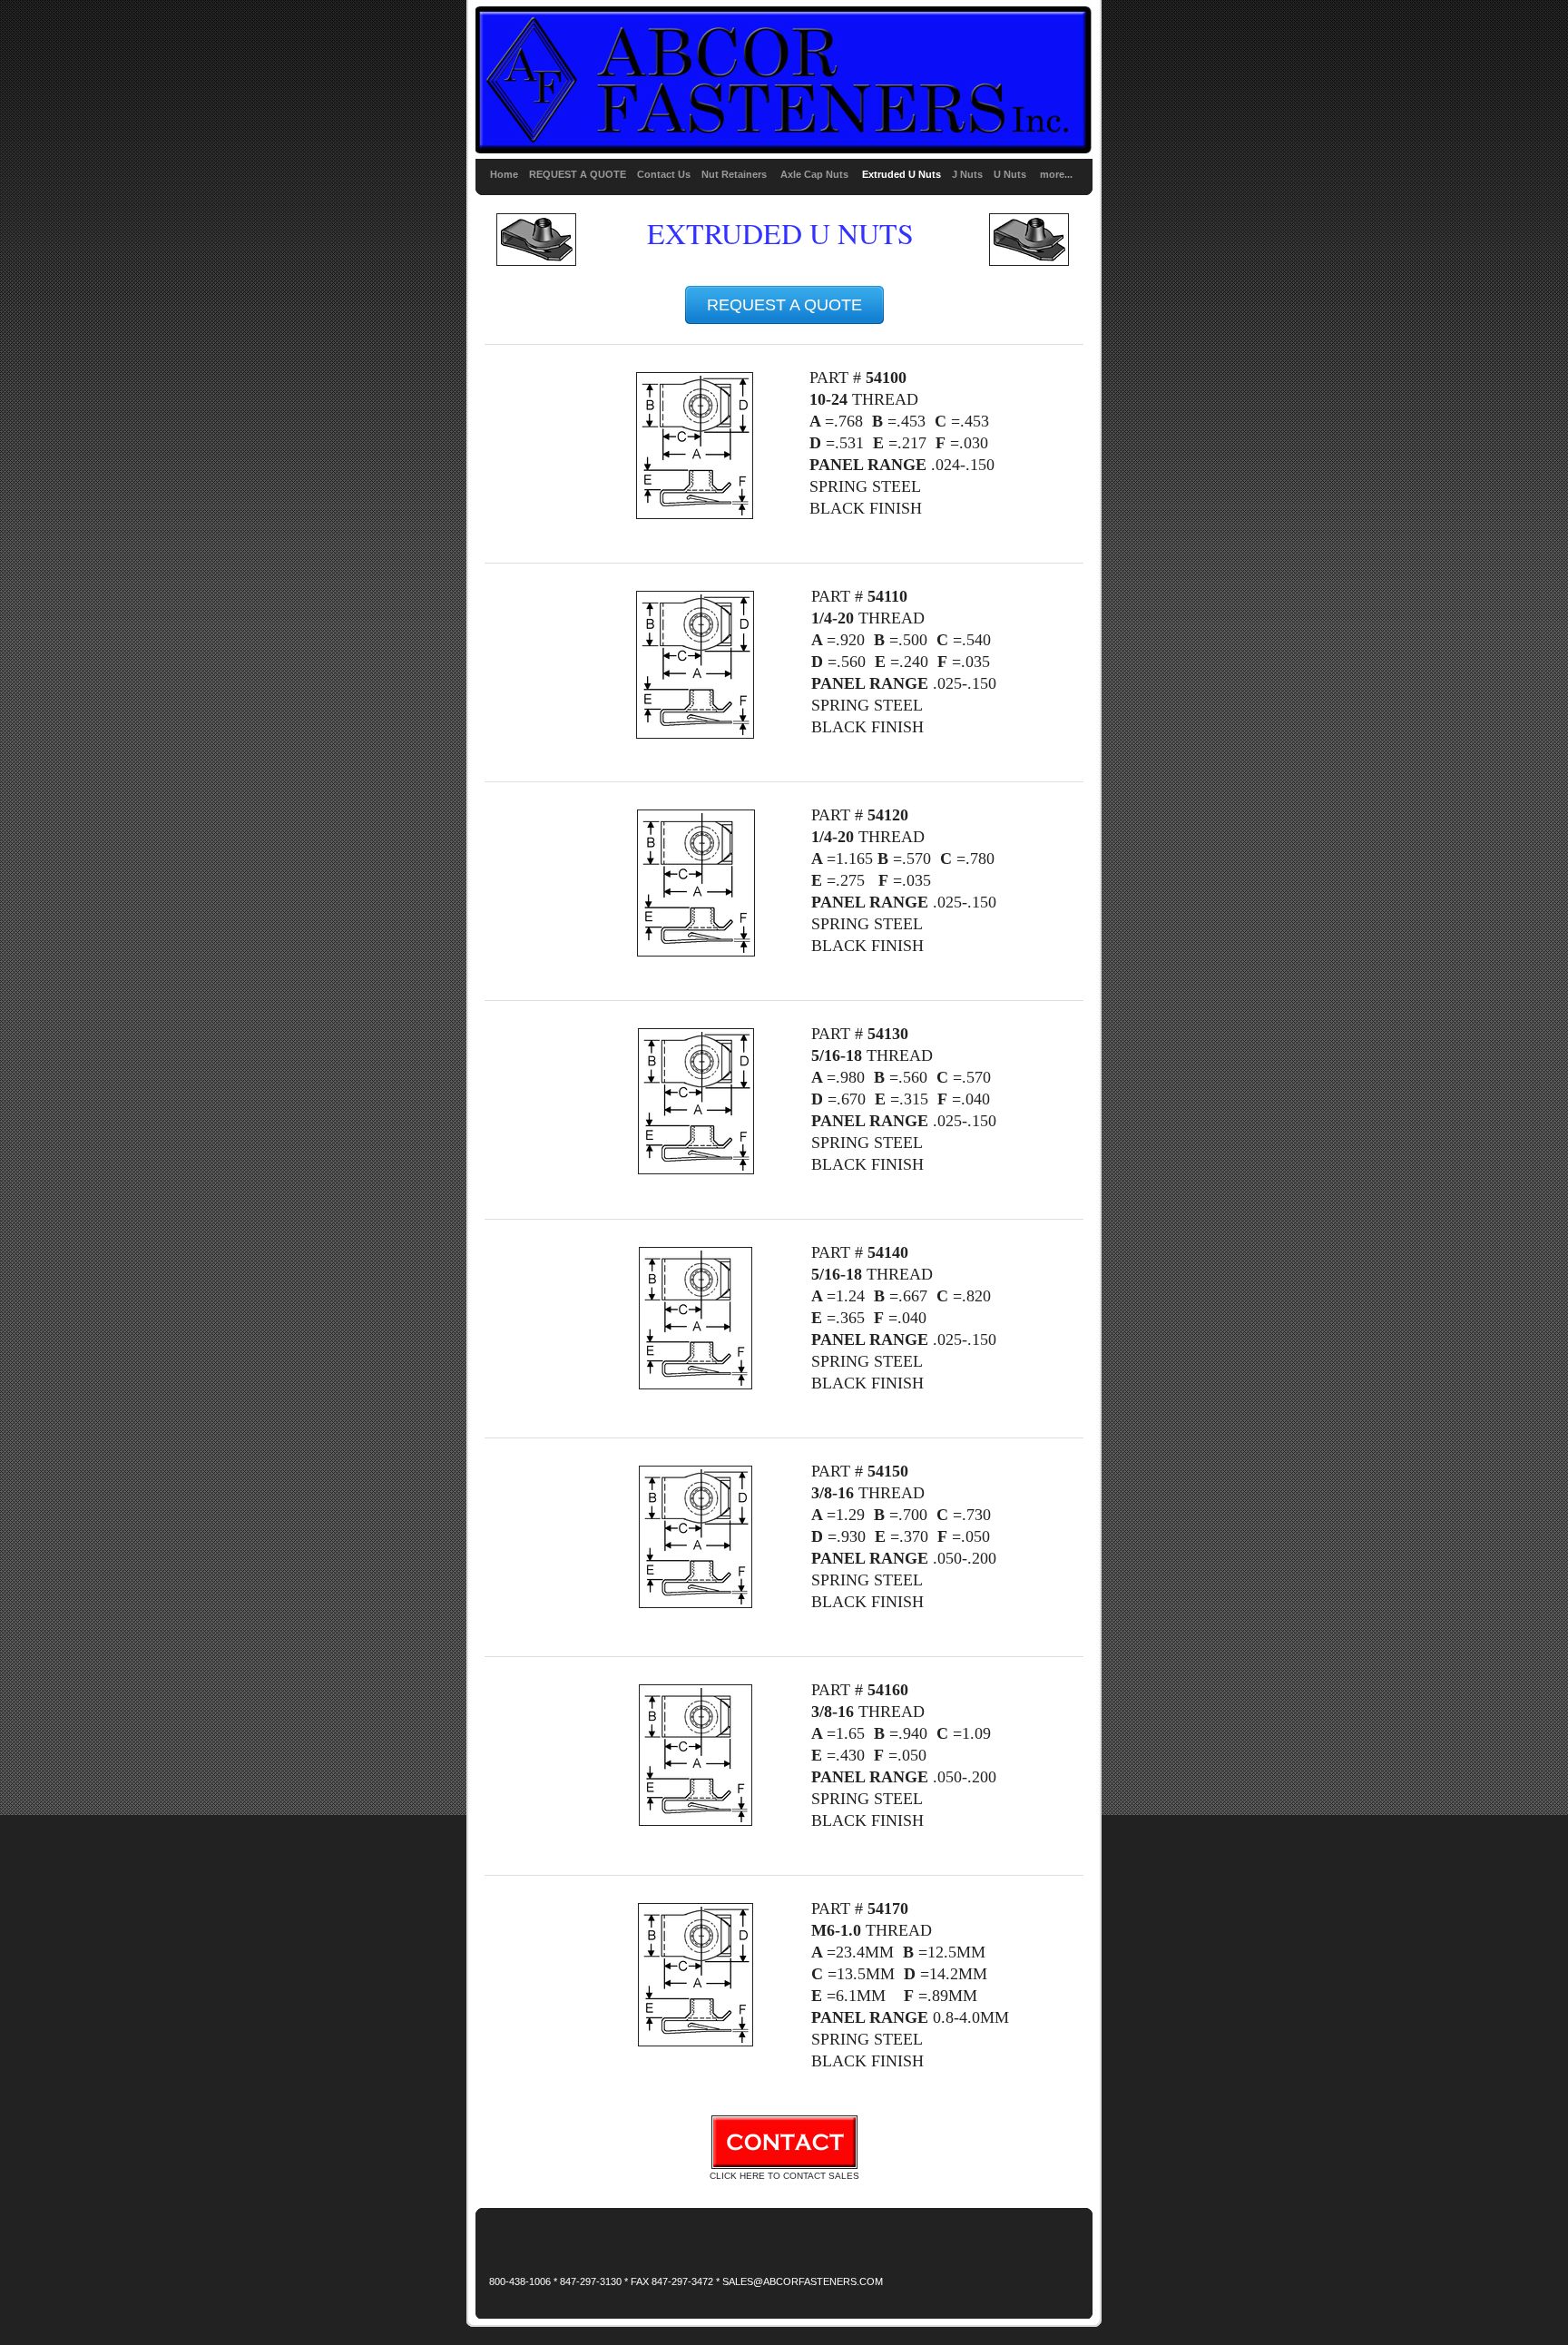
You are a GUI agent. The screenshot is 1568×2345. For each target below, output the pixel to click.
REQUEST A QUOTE (578, 174)
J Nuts (967, 174)
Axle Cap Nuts (816, 174)
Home (504, 174)
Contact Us (664, 174)
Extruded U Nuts (902, 174)
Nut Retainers (734, 174)
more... (1056, 174)
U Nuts (1010, 174)
